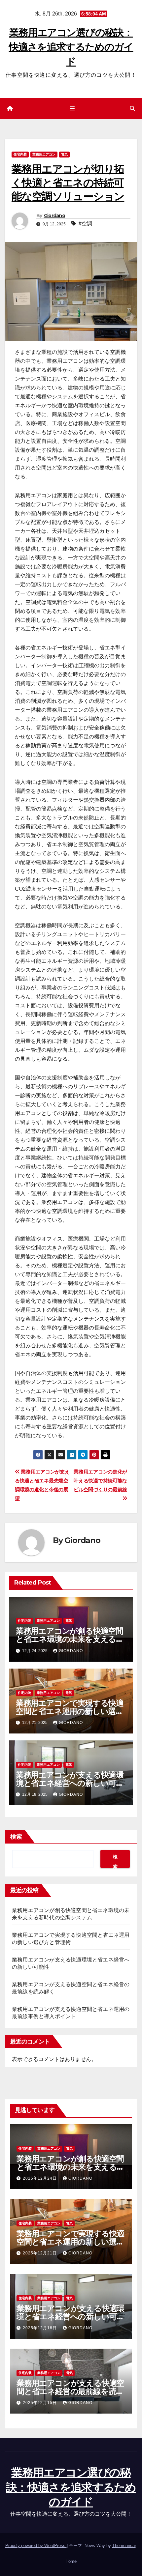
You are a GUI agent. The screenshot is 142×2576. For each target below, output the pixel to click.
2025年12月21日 (40, 2253)
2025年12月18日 (40, 2328)
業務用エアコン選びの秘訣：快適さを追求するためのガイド (71, 47)
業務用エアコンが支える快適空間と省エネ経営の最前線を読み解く (70, 2391)
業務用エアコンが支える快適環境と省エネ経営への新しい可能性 (70, 1783)
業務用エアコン (44, 154)
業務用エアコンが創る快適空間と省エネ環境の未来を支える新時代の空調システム (70, 1639)
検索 (16, 1837)
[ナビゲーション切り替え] (72, 109)
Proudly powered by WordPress (36, 2546)
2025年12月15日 (40, 2403)
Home (71, 2561)
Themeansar (124, 2546)
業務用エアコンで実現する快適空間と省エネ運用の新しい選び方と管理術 (70, 1711)
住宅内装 (20, 154)
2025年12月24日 (40, 2178)
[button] (132, 109)
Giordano (54, 215)
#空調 (85, 224)
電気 (64, 154)
